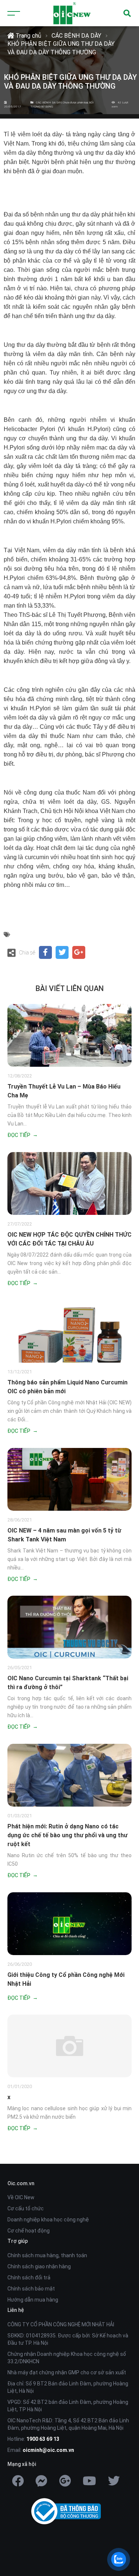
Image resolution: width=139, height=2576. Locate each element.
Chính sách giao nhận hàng (39, 2266)
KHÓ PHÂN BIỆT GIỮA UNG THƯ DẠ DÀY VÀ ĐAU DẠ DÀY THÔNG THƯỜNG (61, 48)
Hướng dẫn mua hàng (33, 2300)
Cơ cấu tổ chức (26, 2208)
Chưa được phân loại (75, 103)
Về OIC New (21, 2197)
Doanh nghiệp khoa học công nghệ (48, 2220)
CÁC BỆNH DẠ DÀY (76, 36)
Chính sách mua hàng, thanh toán (47, 2255)
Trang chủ (28, 36)
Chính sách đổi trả (29, 2278)
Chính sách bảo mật (31, 2289)
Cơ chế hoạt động (29, 2231)
